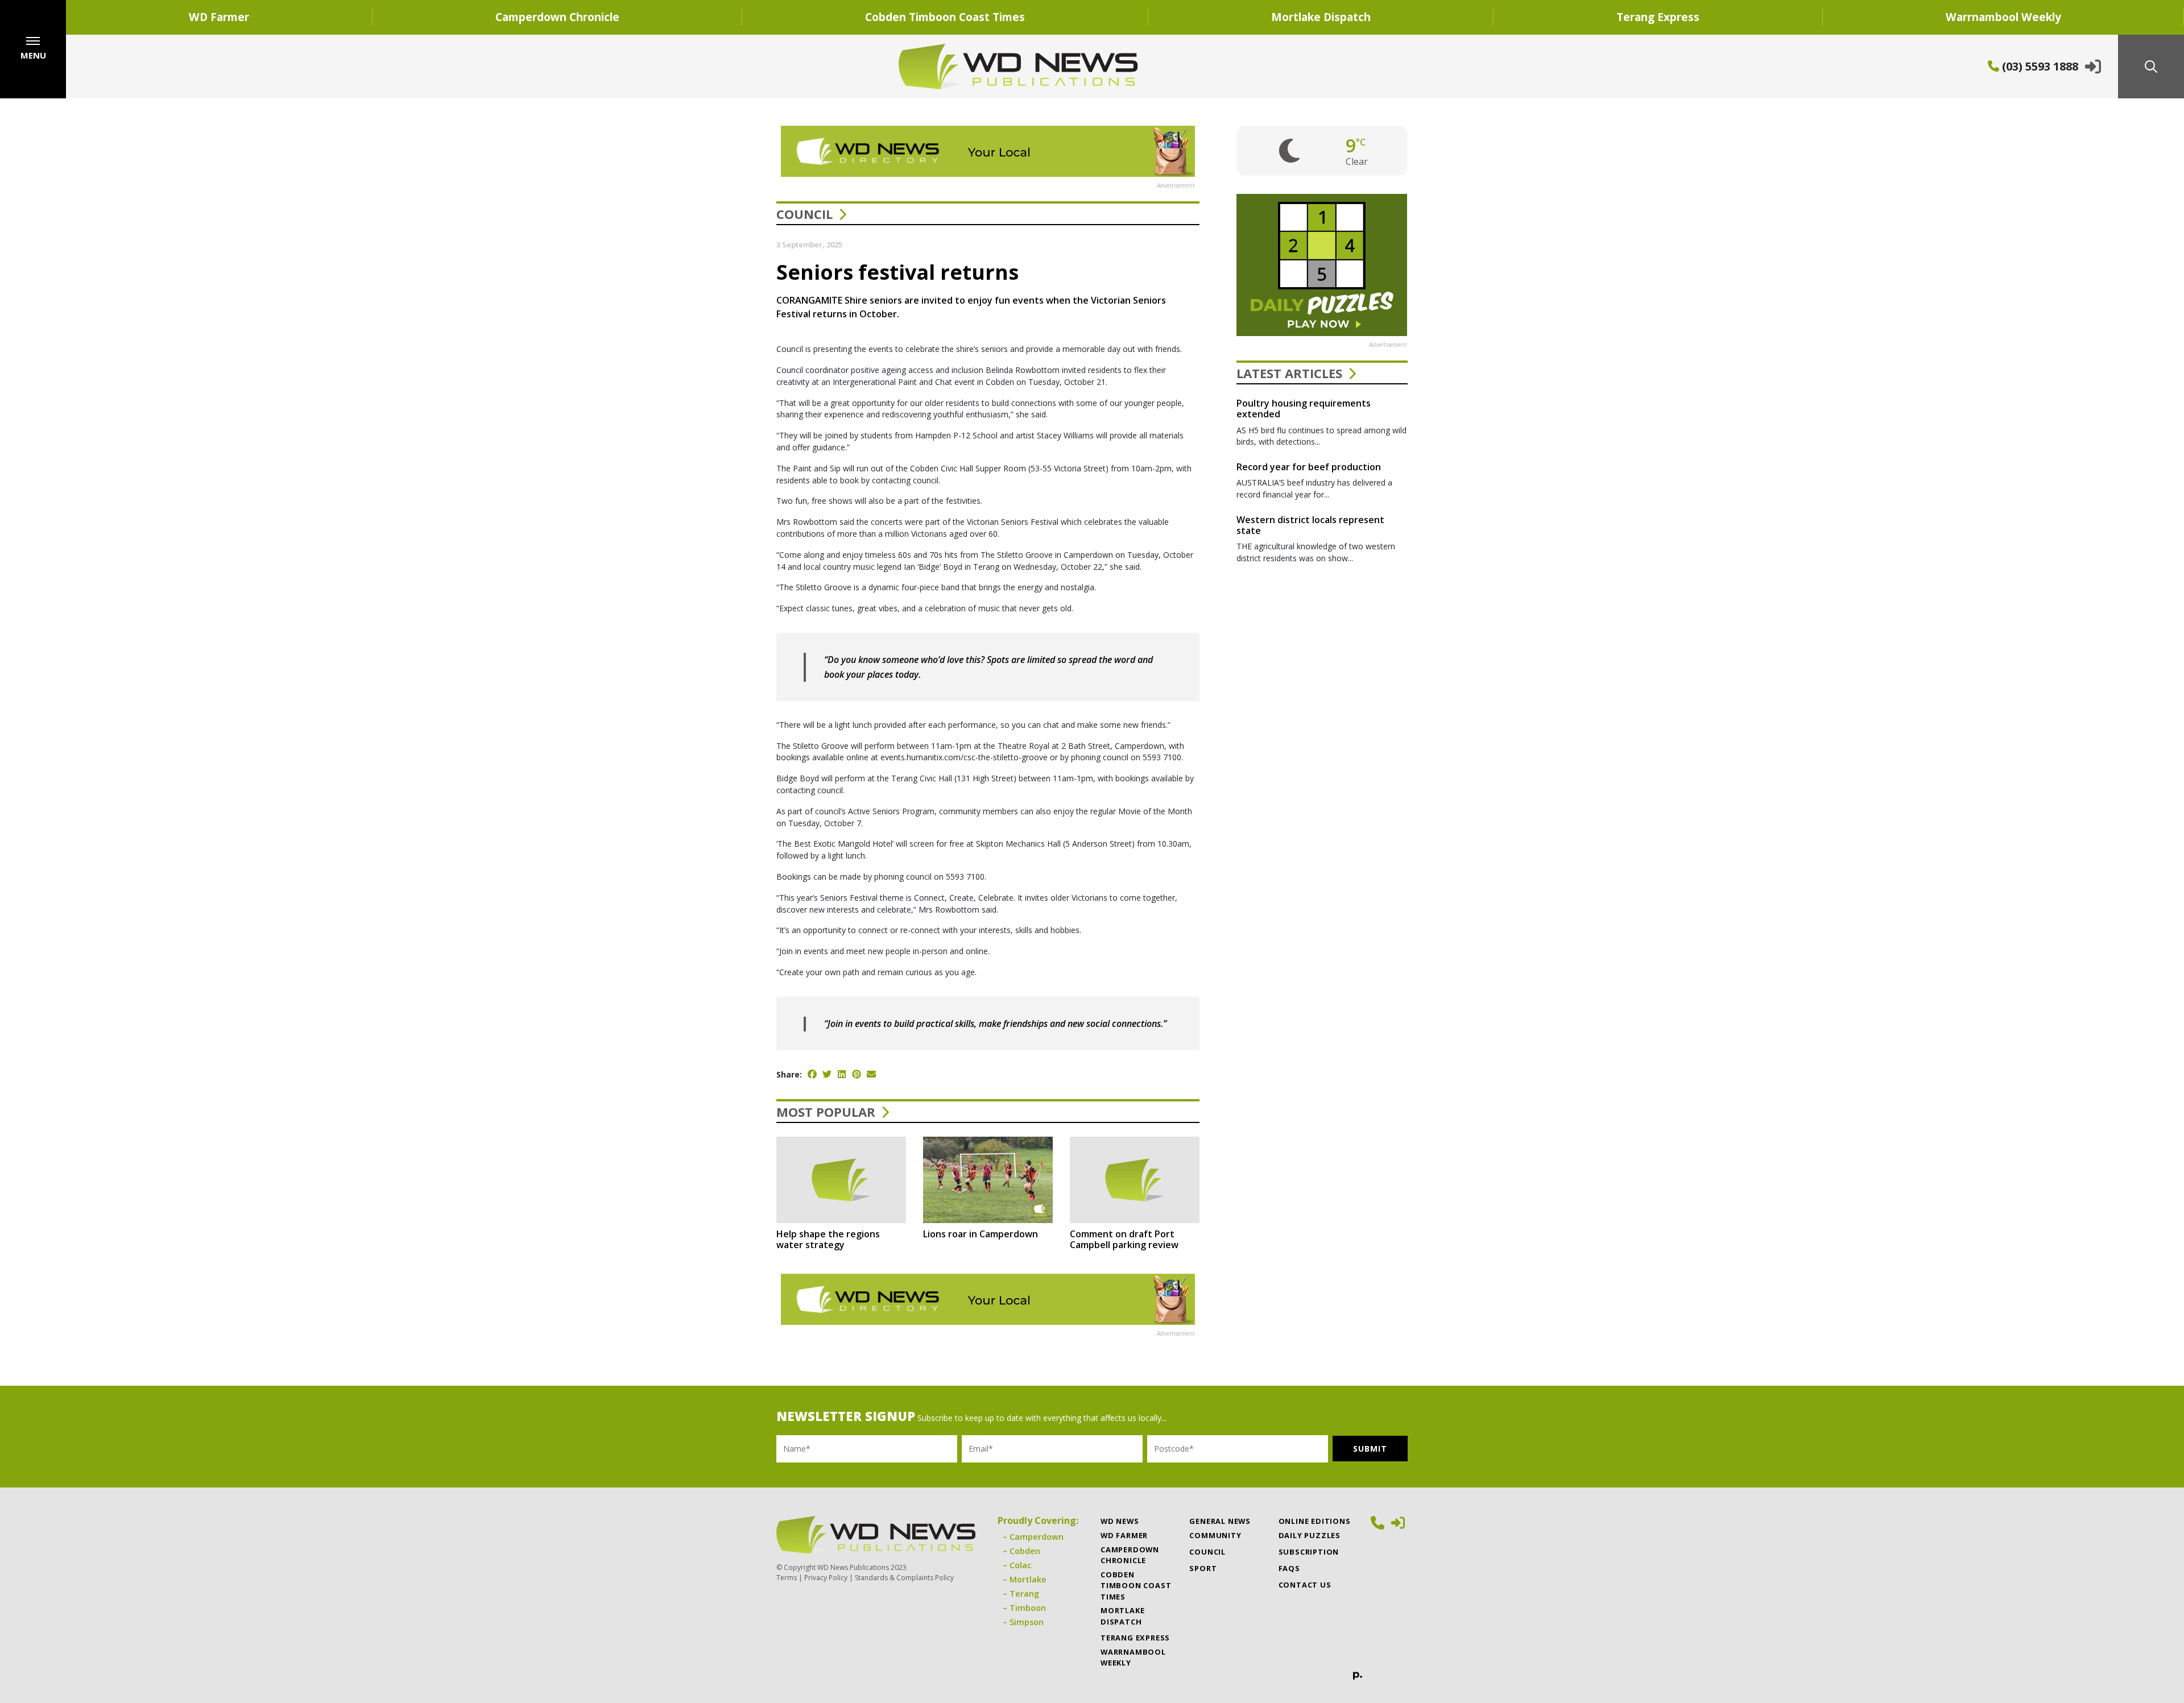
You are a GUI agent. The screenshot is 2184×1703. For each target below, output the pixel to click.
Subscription (1309, 1552)
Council (804, 214)
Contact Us (1305, 1585)
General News (1220, 1521)
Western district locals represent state (1310, 525)
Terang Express (1658, 17)
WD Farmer (219, 17)
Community (1215, 1535)
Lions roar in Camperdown (981, 1234)
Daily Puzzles (1310, 1535)
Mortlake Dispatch (1321, 17)
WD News (1120, 1521)
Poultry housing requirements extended (1304, 409)
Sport (1203, 1568)
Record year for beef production (1309, 467)
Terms (787, 1578)
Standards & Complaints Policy (904, 1578)
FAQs (1289, 1568)
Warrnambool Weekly (1133, 1657)
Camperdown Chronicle (557, 17)
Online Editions (1315, 1521)
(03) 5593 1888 (2039, 66)
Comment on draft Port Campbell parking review (1124, 1239)
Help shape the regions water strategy (828, 1239)
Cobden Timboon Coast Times (945, 17)
